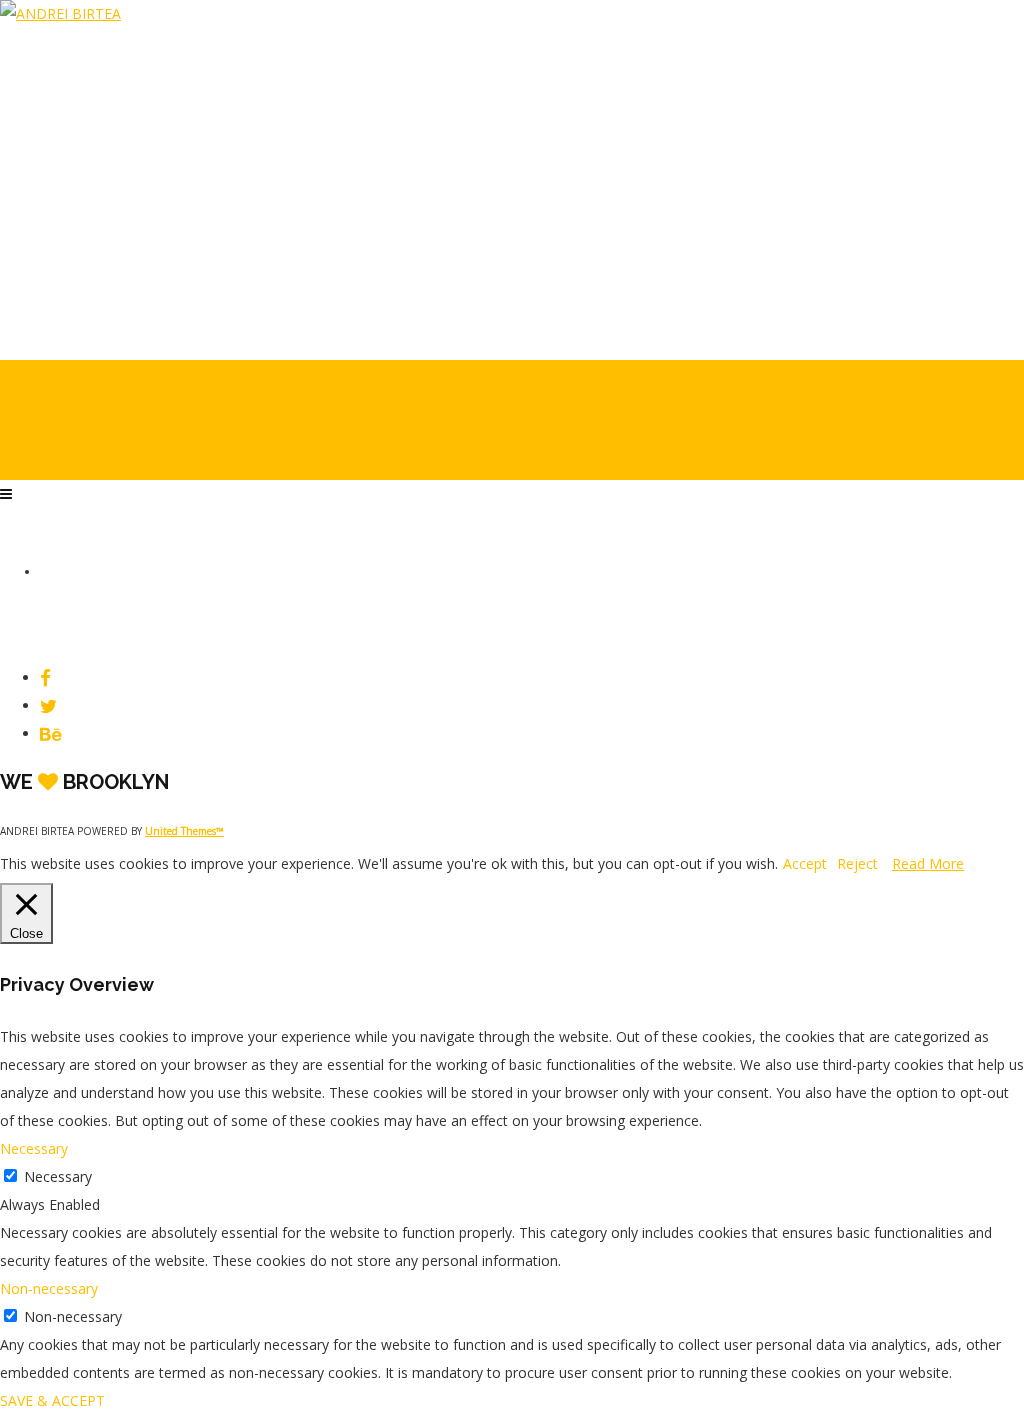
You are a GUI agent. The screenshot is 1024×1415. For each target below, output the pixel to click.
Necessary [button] (34, 1148)
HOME (57, 216)
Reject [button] (857, 863)
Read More (928, 863)
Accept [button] (805, 863)
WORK (57, 245)
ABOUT (60, 303)
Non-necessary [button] (49, 1288)
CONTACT (67, 332)
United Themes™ (184, 831)
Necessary (58, 1176)
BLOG (55, 274)
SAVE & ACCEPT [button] (52, 1400)
